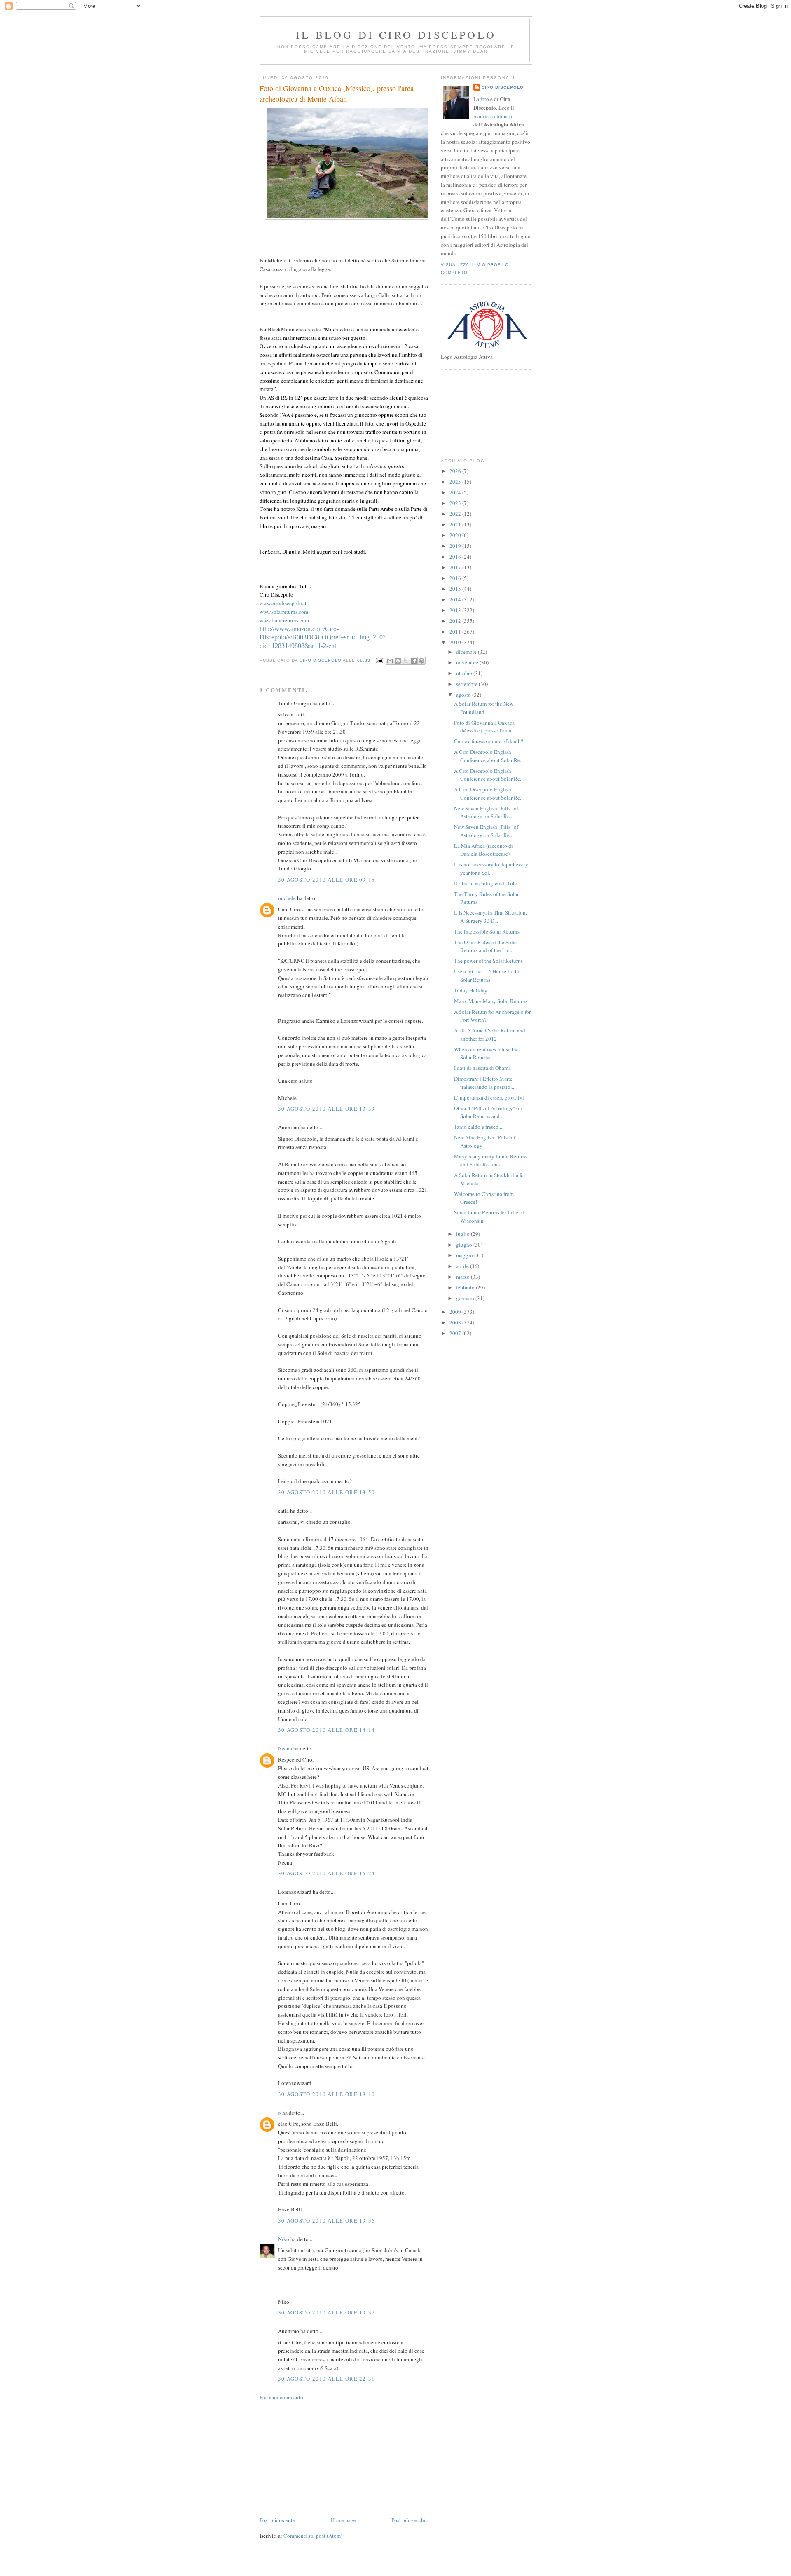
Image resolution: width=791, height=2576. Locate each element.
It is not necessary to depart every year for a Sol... (491, 868)
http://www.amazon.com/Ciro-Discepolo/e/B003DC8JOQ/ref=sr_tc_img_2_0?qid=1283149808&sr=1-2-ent (323, 638)
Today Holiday (471, 990)
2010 (456, 642)
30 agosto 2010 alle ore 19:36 (327, 2220)
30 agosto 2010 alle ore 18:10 (327, 2094)
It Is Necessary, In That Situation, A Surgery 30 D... (490, 917)
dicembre (467, 652)
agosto (464, 695)
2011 (456, 632)
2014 (456, 599)
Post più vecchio (410, 2520)
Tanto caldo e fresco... (478, 1127)
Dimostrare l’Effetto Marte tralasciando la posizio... (484, 1083)
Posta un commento (281, 2397)
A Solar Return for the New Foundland (484, 708)
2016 (456, 578)
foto (485, 99)
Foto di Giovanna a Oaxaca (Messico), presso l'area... (484, 727)
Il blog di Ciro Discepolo (396, 35)
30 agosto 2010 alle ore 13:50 (327, 1492)
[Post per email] (379, 660)
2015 (456, 589)
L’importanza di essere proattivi (489, 1097)
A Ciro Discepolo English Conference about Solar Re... (489, 756)
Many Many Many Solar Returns (491, 1001)
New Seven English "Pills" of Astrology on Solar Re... (486, 812)
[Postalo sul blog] (398, 661)
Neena (285, 1748)
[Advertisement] (321, 2458)
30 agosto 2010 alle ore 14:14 (327, 1730)
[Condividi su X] (406, 661)
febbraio (466, 1287)
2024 (456, 492)
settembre (467, 684)
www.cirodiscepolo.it (283, 603)
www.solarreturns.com (284, 612)
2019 (456, 546)
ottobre (465, 673)
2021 (456, 524)
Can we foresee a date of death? (489, 741)
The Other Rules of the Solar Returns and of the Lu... (486, 946)
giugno (465, 1245)
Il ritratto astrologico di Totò (486, 883)
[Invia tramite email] (390, 661)
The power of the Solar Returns (488, 961)
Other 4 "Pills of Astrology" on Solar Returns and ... (488, 1112)
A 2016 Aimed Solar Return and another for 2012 (490, 1034)
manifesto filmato (493, 116)
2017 (456, 567)
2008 (456, 1322)
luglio (463, 1234)
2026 (456, 471)
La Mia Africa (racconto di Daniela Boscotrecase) (483, 850)
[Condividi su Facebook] (414, 661)
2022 (456, 514)
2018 (456, 557)
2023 (456, 503)
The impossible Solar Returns (487, 931)
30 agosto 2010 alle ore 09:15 (327, 880)
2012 (456, 621)
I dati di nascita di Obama (482, 1068)
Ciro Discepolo (503, 87)
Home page (343, 2520)
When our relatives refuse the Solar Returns (486, 1053)
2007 (456, 1333)
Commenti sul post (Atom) (313, 2536)
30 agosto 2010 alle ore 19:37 (327, 2312)
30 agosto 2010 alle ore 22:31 (327, 2379)
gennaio (466, 1298)
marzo (463, 1277)
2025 (456, 482)
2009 (456, 1312)
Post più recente (277, 2520)
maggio (465, 1255)
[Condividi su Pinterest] (421, 661)
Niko (284, 2239)
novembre (468, 662)
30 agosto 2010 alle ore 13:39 (327, 1109)
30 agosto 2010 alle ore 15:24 (327, 1873)
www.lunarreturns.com (284, 620)
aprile (463, 1266)
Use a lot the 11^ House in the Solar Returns (487, 976)
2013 (456, 610)
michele (287, 898)
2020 (456, 535)
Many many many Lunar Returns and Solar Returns (491, 1160)
